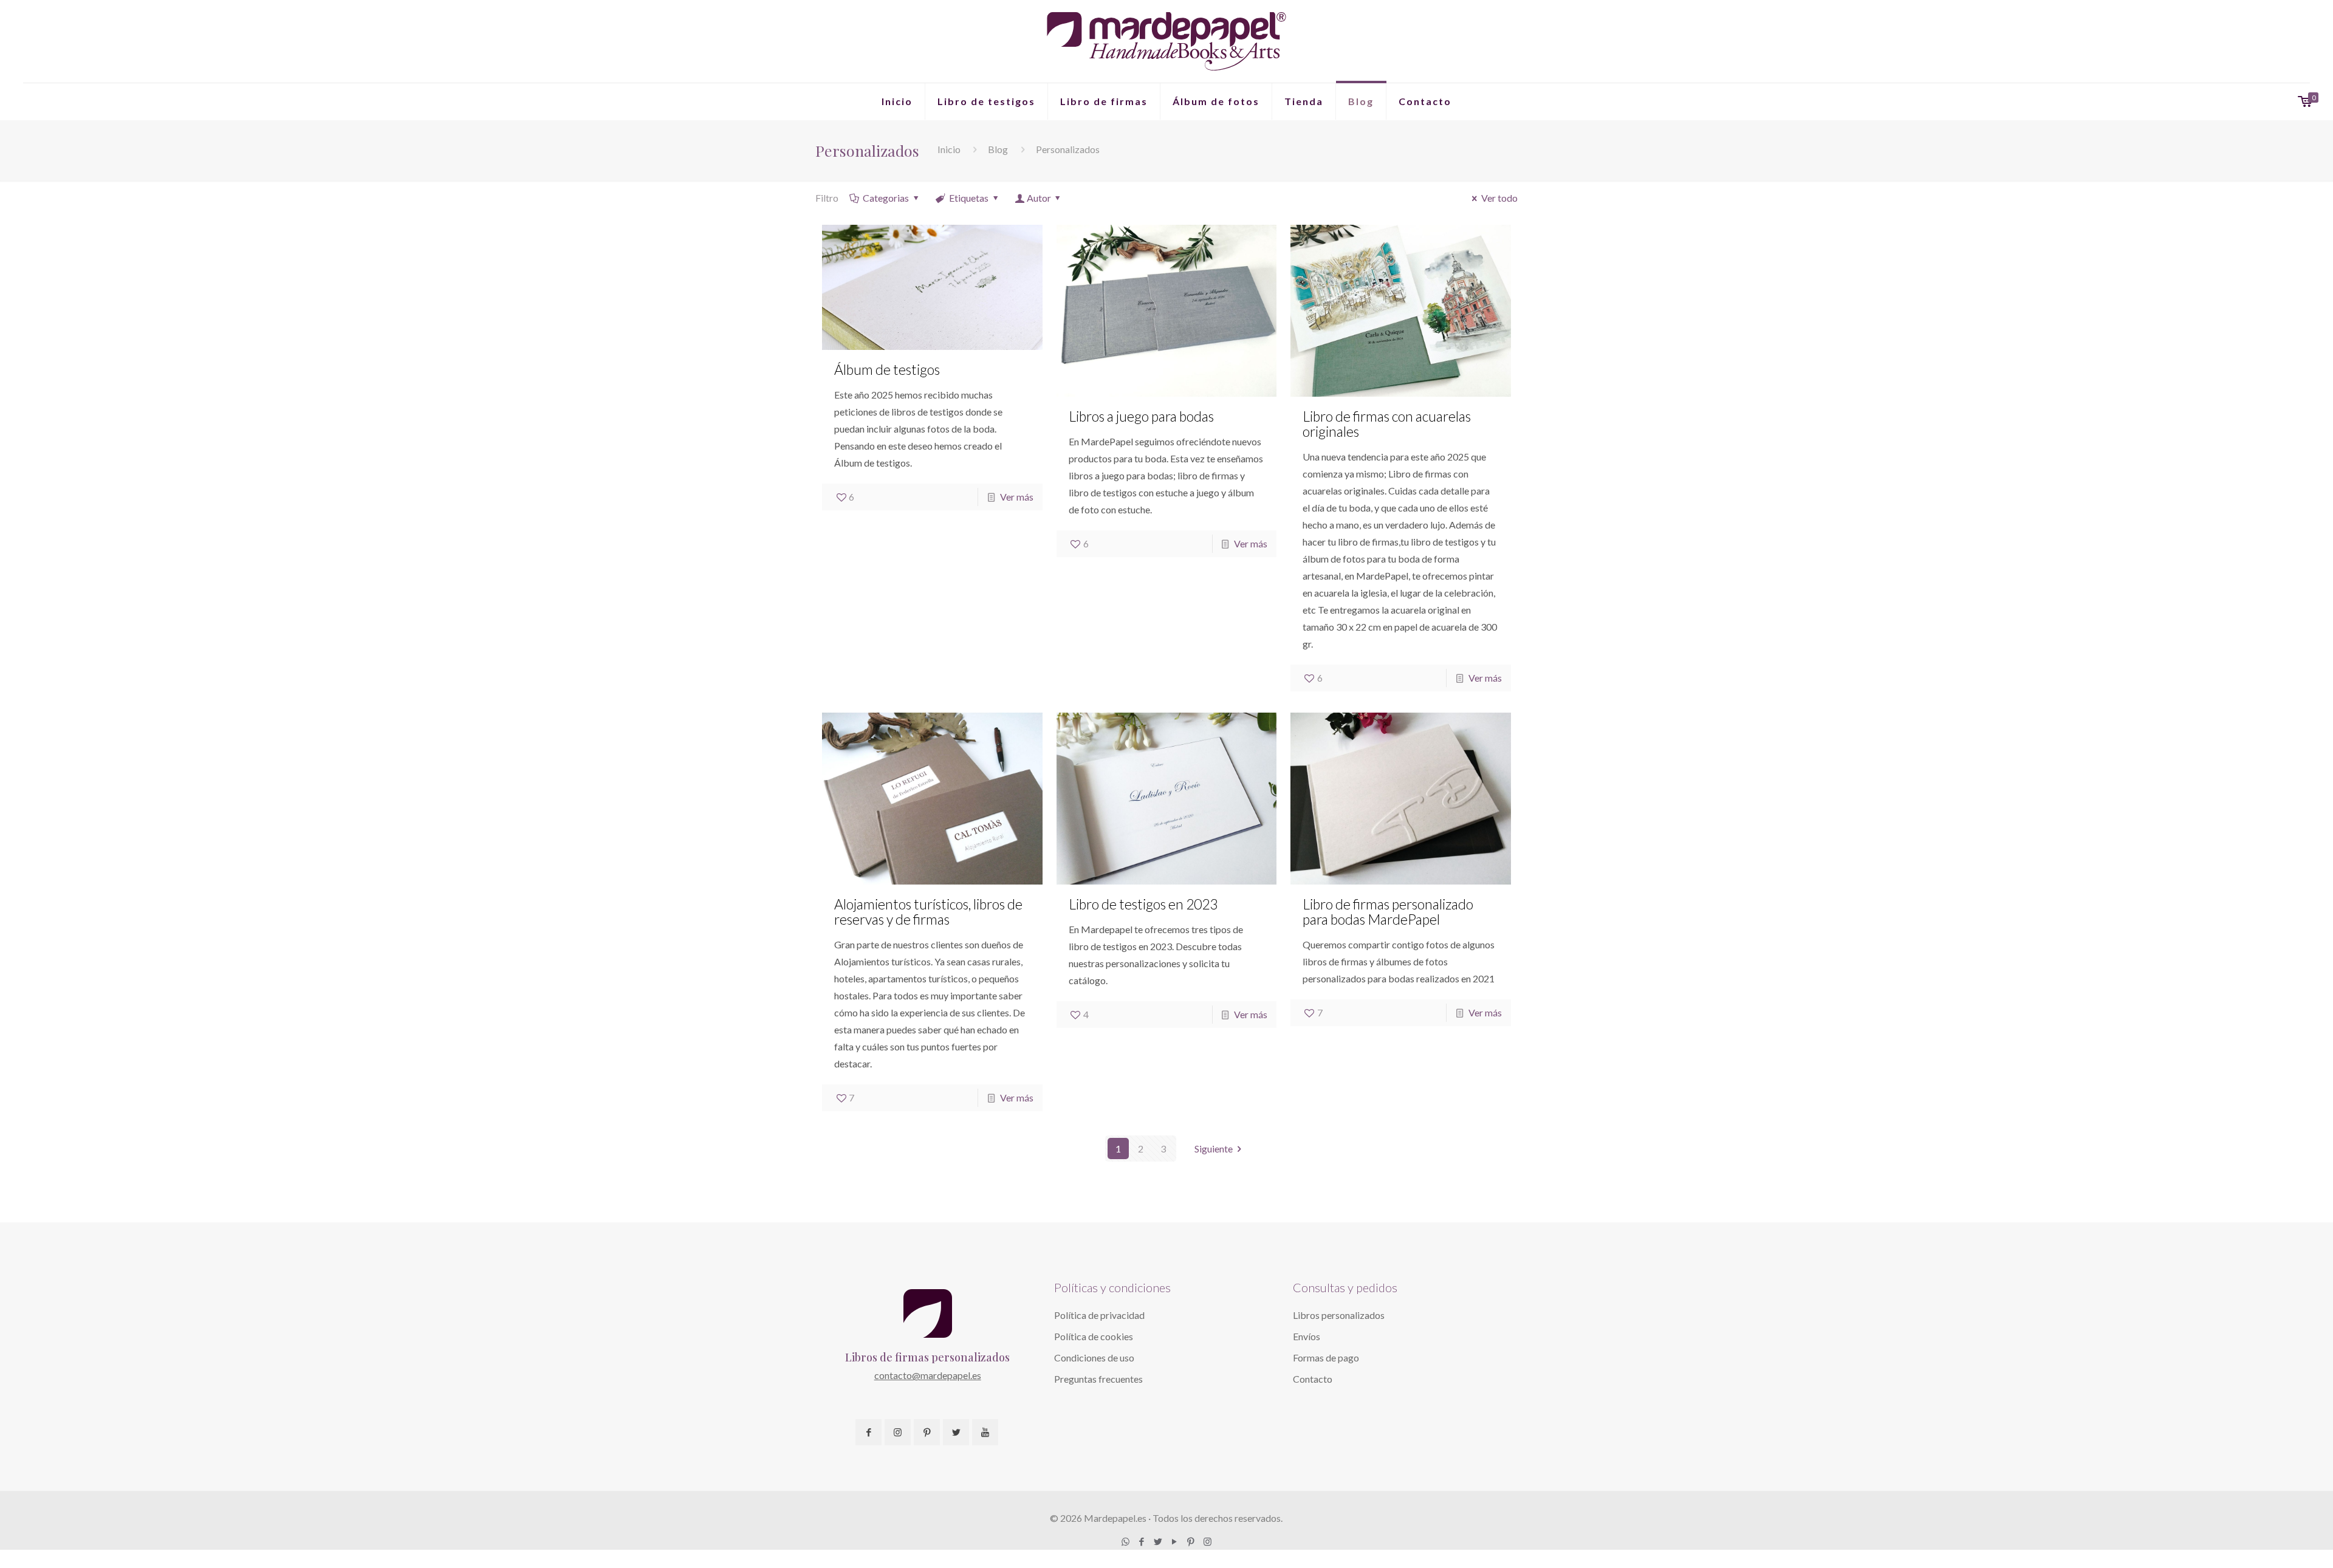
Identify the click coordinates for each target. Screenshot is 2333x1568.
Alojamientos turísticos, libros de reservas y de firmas (928, 912)
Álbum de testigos (887, 369)
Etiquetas (969, 198)
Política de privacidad (1099, 1315)
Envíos (1307, 1336)
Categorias (886, 198)
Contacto (1313, 1379)
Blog (998, 149)
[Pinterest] (1191, 1541)
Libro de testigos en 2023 (1143, 904)
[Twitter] (1158, 1541)
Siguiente (1214, 1149)
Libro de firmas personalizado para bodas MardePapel (1388, 912)
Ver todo (1499, 198)
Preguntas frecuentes (1098, 1379)
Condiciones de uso (1094, 1357)
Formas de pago (1326, 1357)
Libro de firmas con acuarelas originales (1387, 424)
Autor (1039, 198)
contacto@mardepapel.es (928, 1375)
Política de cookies (1094, 1336)
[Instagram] (1208, 1541)
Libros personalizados (1339, 1315)
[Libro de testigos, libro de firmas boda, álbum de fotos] (1166, 41)
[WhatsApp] (1125, 1541)
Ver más (1017, 497)
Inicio (949, 149)
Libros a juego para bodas (1141, 416)
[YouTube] (1175, 1541)
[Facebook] (1142, 1541)
